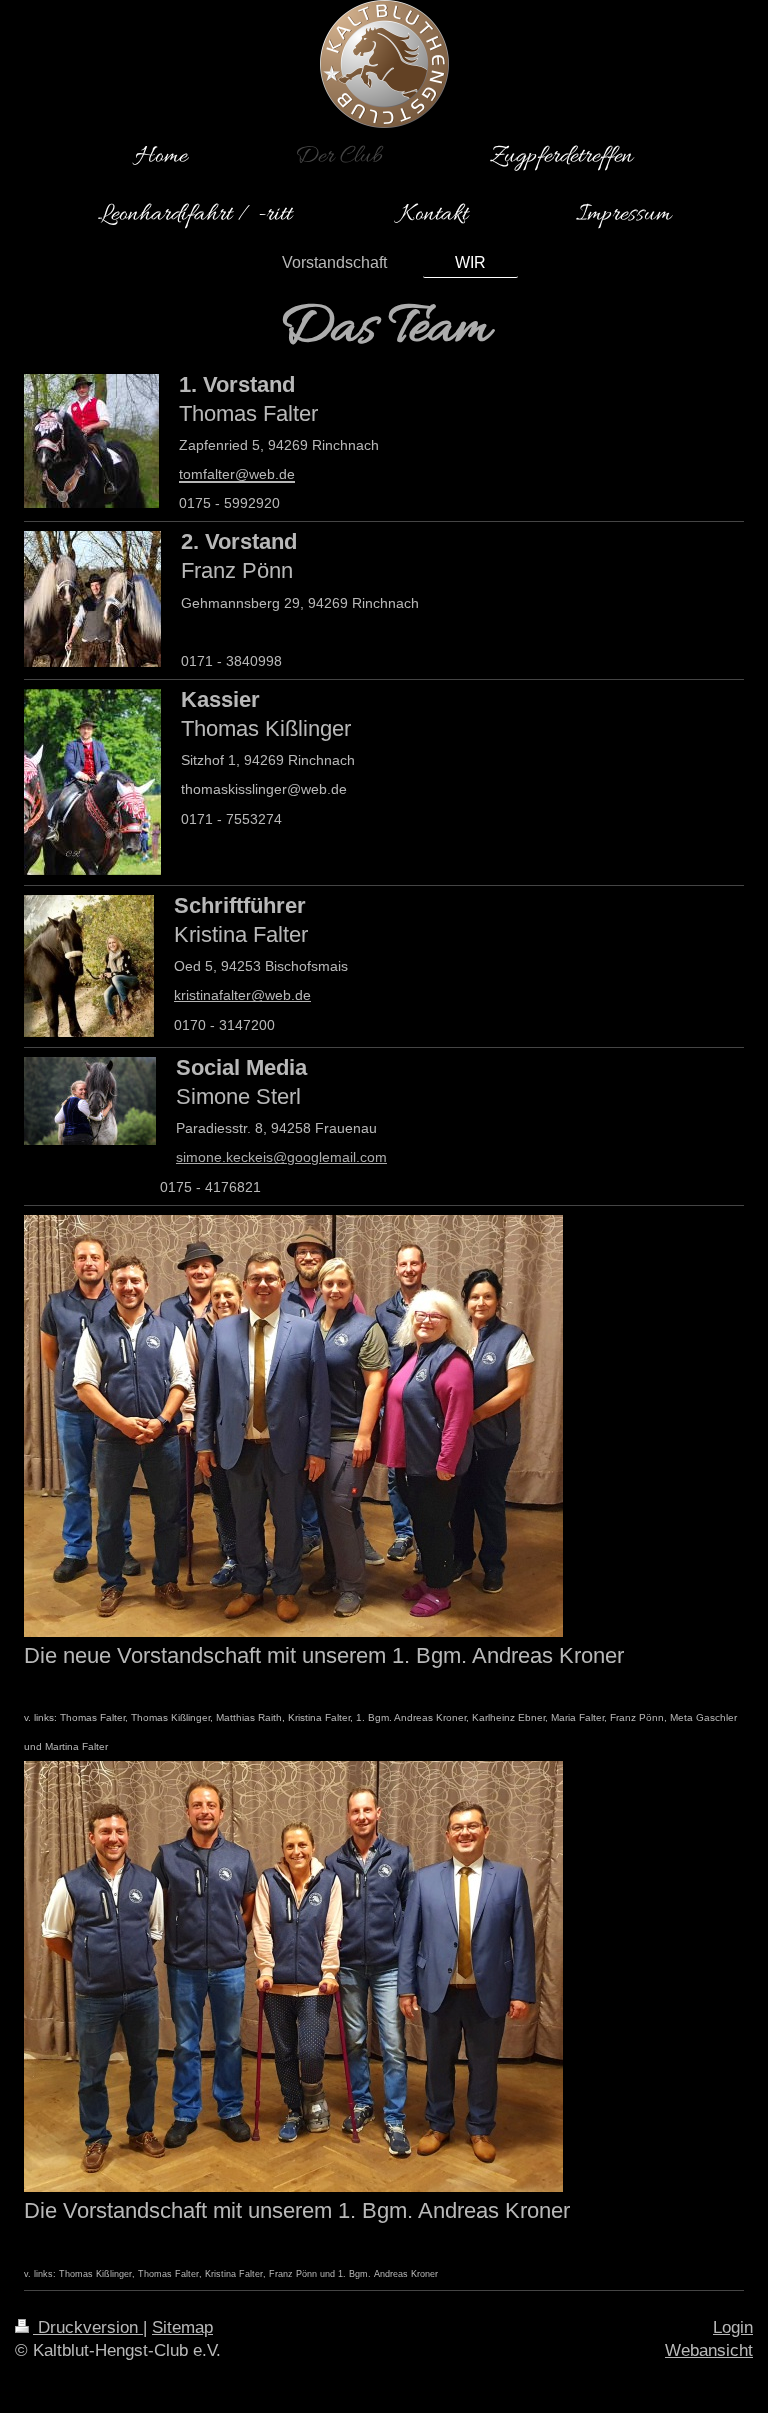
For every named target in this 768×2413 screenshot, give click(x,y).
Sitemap (182, 2327)
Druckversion (88, 2327)
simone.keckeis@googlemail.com (281, 1157)
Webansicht (709, 2350)
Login (733, 2327)
